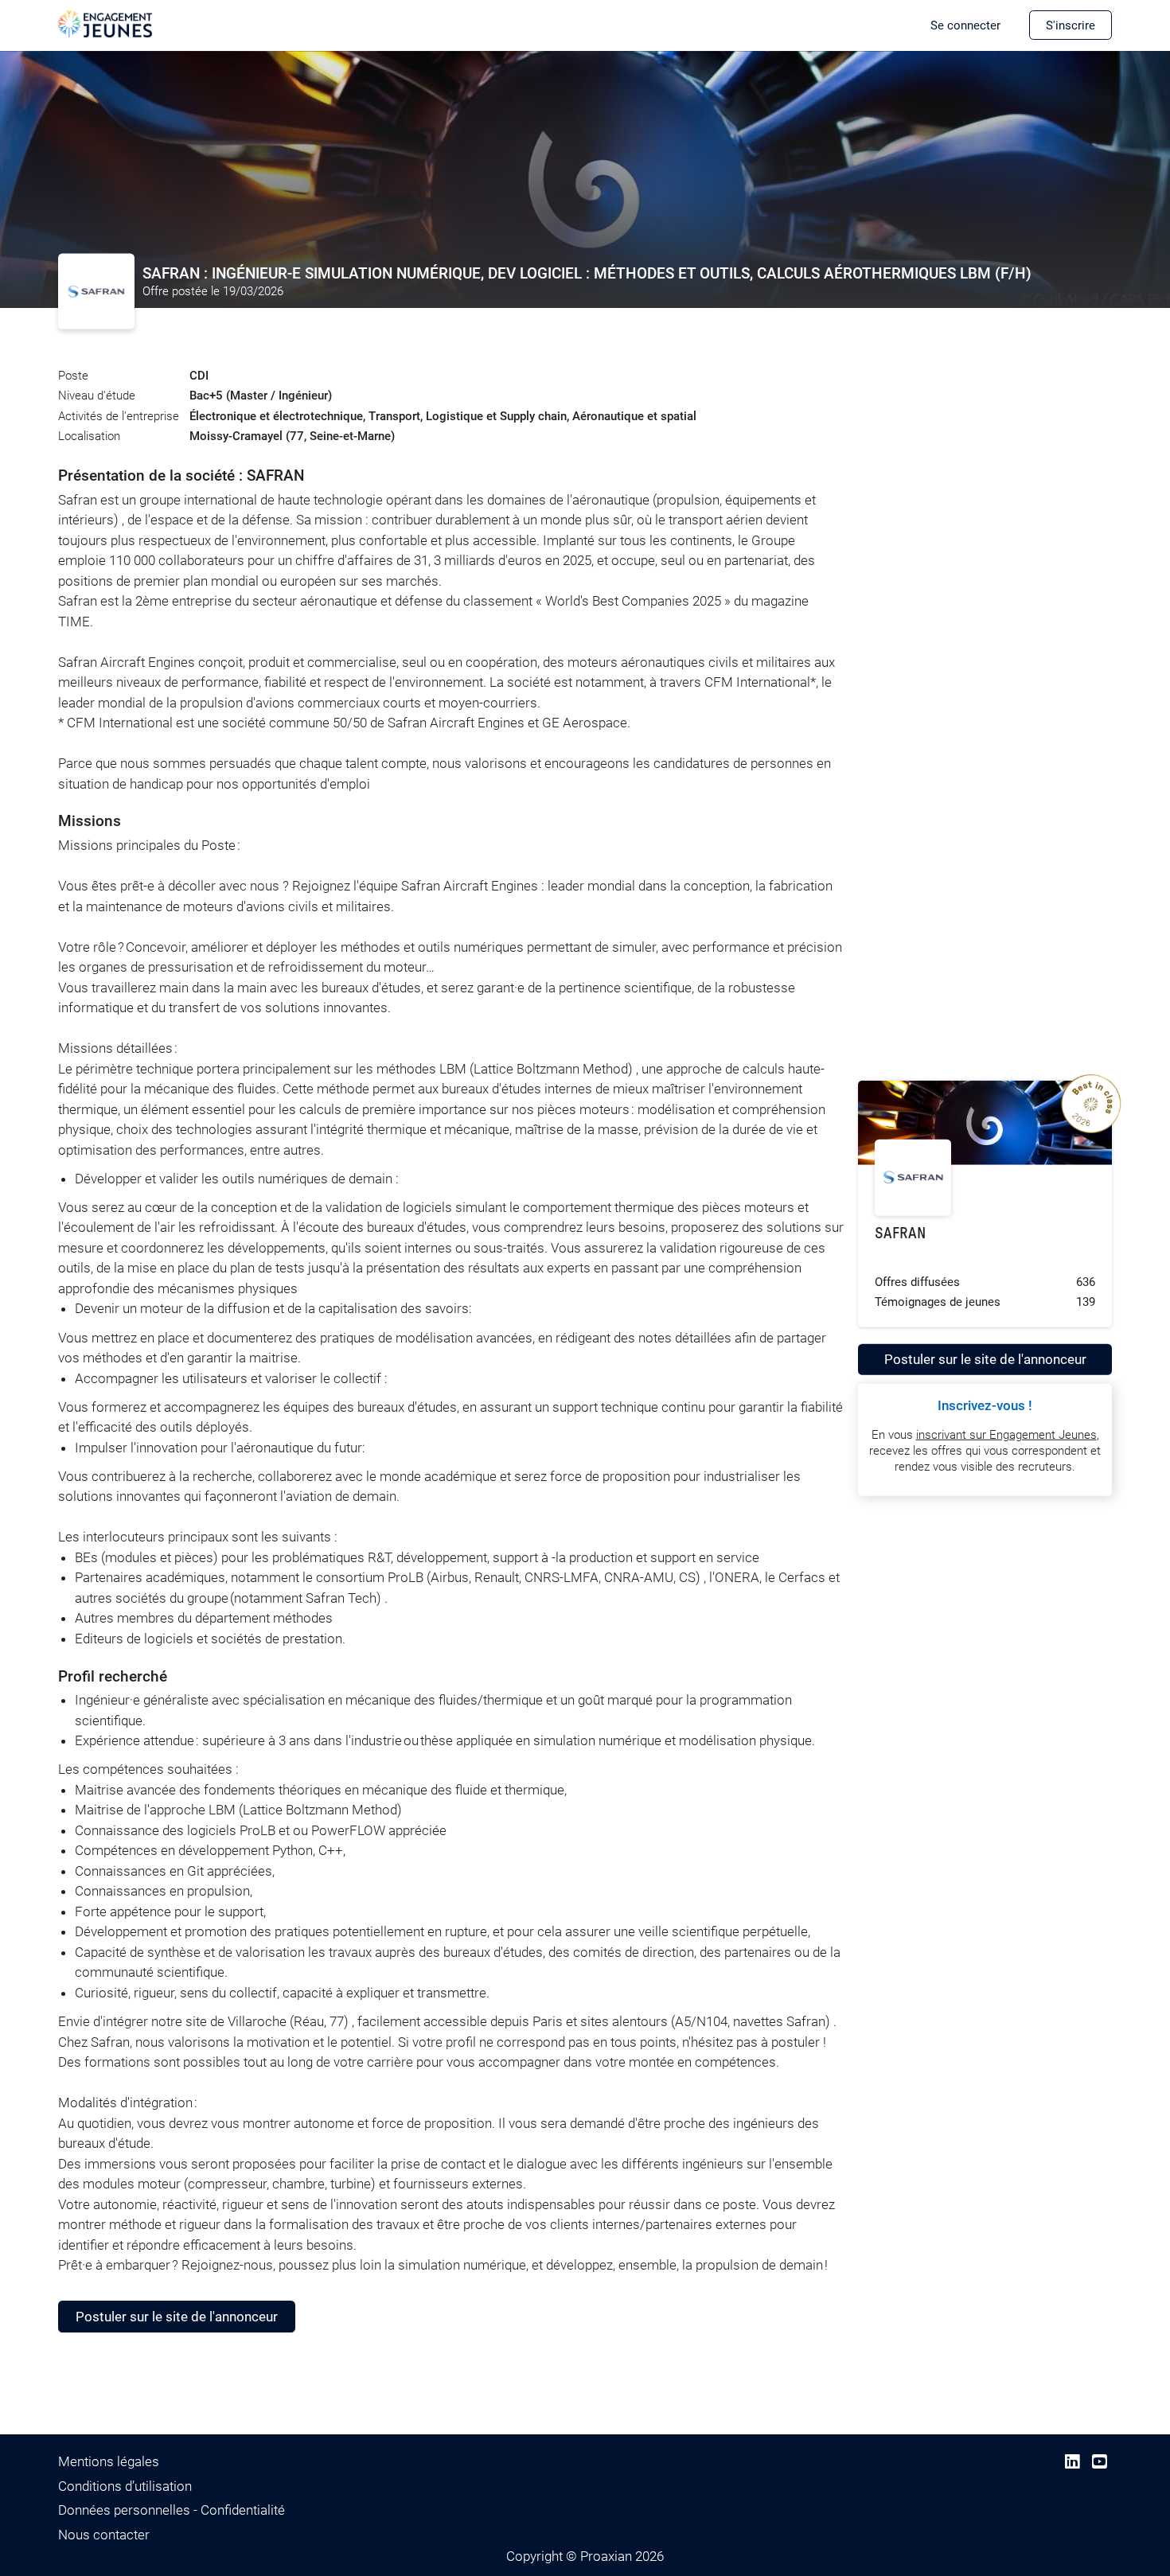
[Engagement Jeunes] (105, 23)
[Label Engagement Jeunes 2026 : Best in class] (1112, 1191)
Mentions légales (109, 2461)
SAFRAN (900, 1234)
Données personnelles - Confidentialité (172, 2510)
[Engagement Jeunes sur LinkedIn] (1072, 2462)
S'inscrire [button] (1071, 25)
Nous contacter (104, 2535)
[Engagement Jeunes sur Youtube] (1100, 2462)
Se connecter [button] (965, 25)
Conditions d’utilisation (125, 2486)
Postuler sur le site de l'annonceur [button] (177, 2317)
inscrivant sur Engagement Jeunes (1006, 1435)
